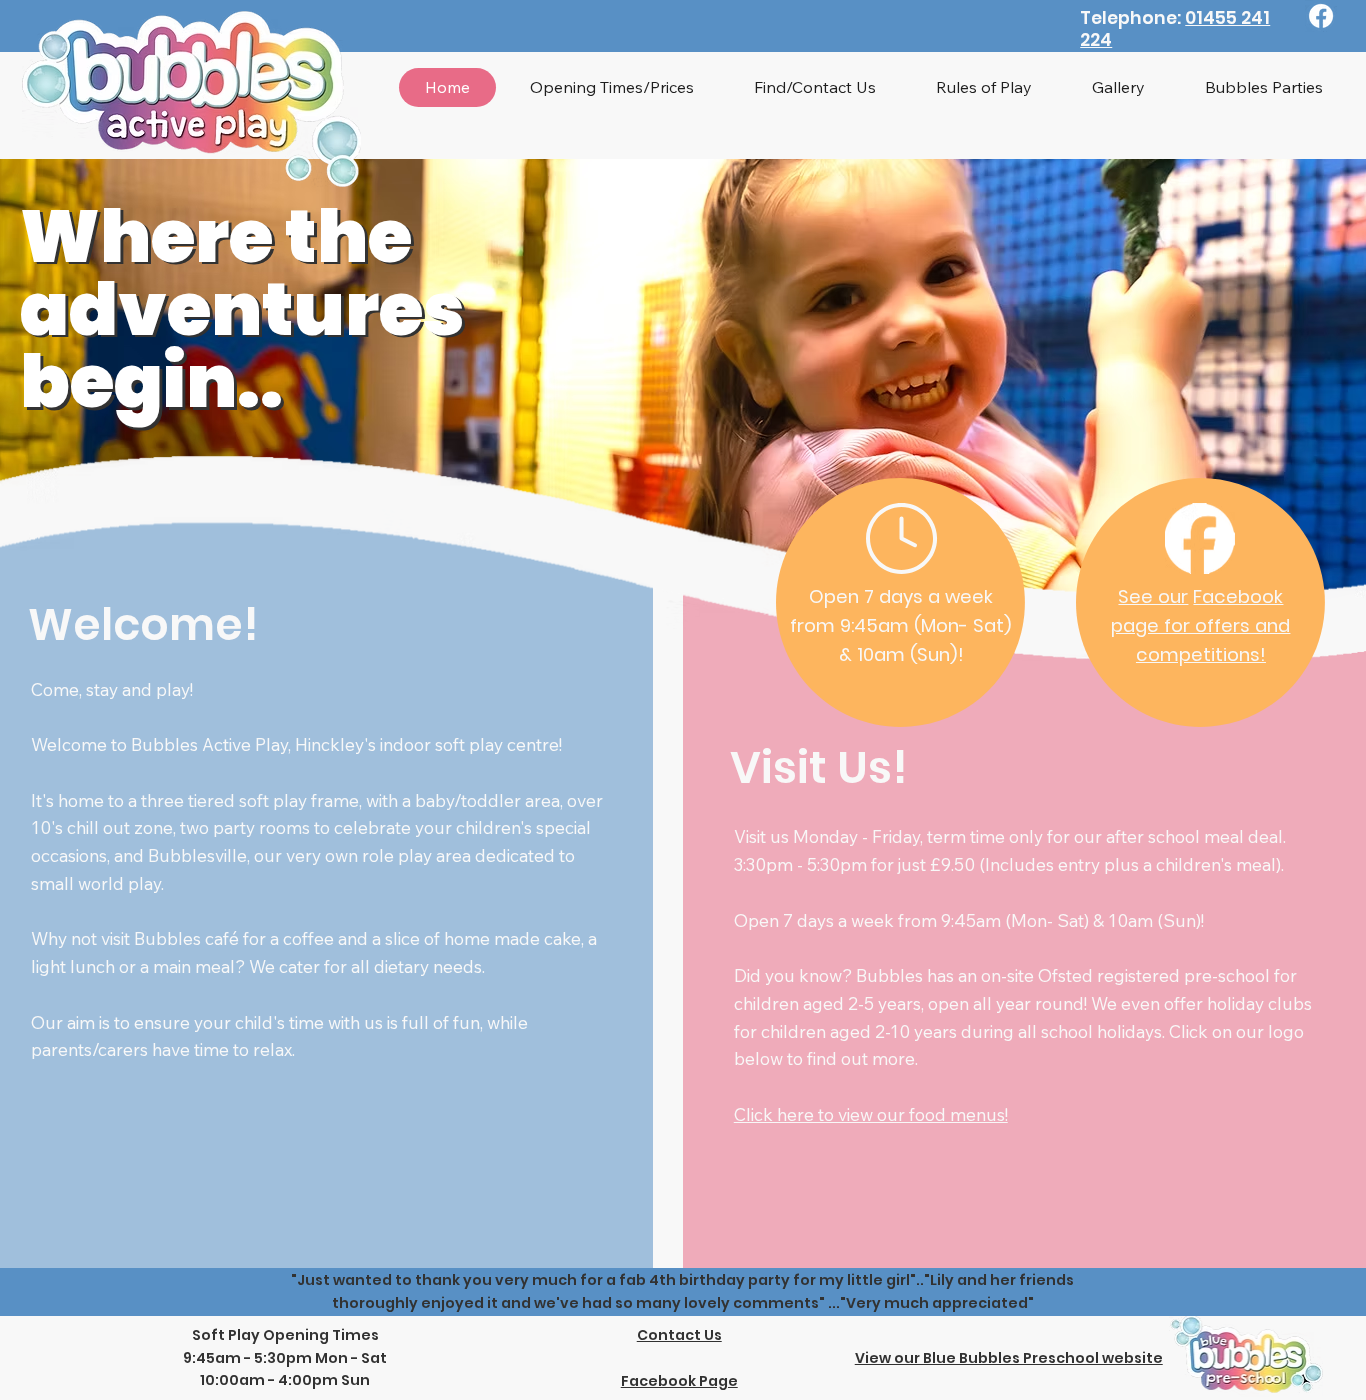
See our (1153, 596)
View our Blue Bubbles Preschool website (1009, 1358)
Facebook (1238, 596)
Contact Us (679, 1335)
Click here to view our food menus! (871, 1114)
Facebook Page (679, 1381)
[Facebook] (1321, 16)
